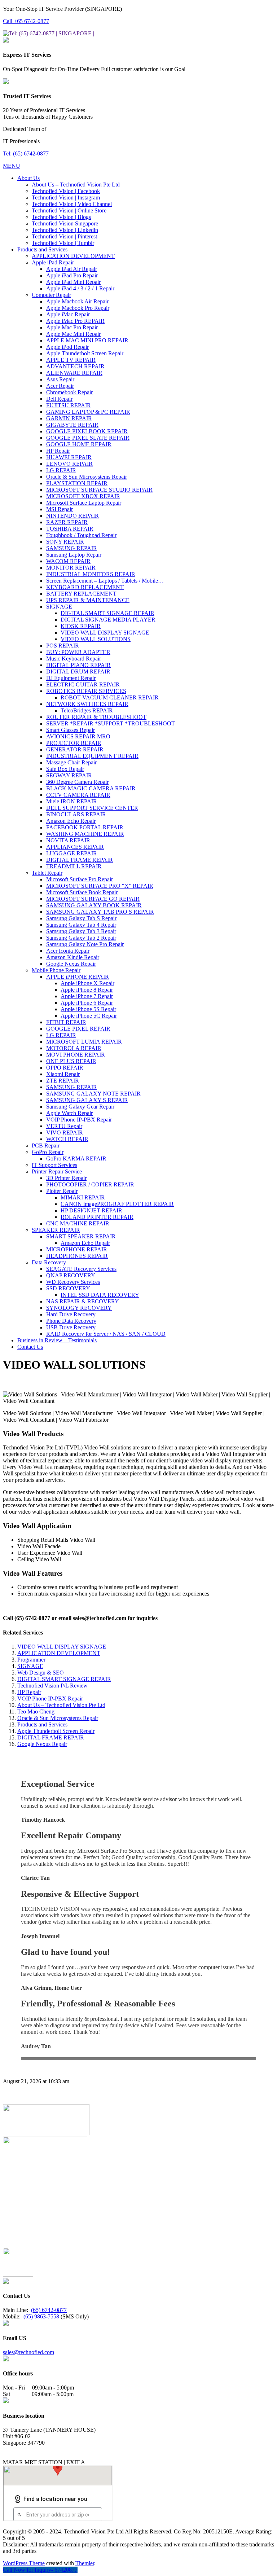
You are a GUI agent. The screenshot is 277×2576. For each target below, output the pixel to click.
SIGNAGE (30, 1666)
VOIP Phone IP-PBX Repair (50, 1699)
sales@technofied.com (28, 2352)
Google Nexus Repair (42, 1744)
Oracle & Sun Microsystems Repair (58, 1718)
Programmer (31, 1660)
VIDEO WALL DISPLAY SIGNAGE (62, 1647)
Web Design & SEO (41, 1673)
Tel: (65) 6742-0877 (26, 153)
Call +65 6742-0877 (26, 21)
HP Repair (29, 1692)
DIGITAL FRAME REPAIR (51, 1737)
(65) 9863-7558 (41, 2316)
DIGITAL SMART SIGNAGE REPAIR (64, 1679)
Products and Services (42, 1724)
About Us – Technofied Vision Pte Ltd (61, 1705)
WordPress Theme (24, 2563)
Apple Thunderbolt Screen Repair (56, 1731)
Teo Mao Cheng (36, 1712)
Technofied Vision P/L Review (52, 1686)
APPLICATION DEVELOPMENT (59, 1653)
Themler (85, 2563)
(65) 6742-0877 (49, 2310)
